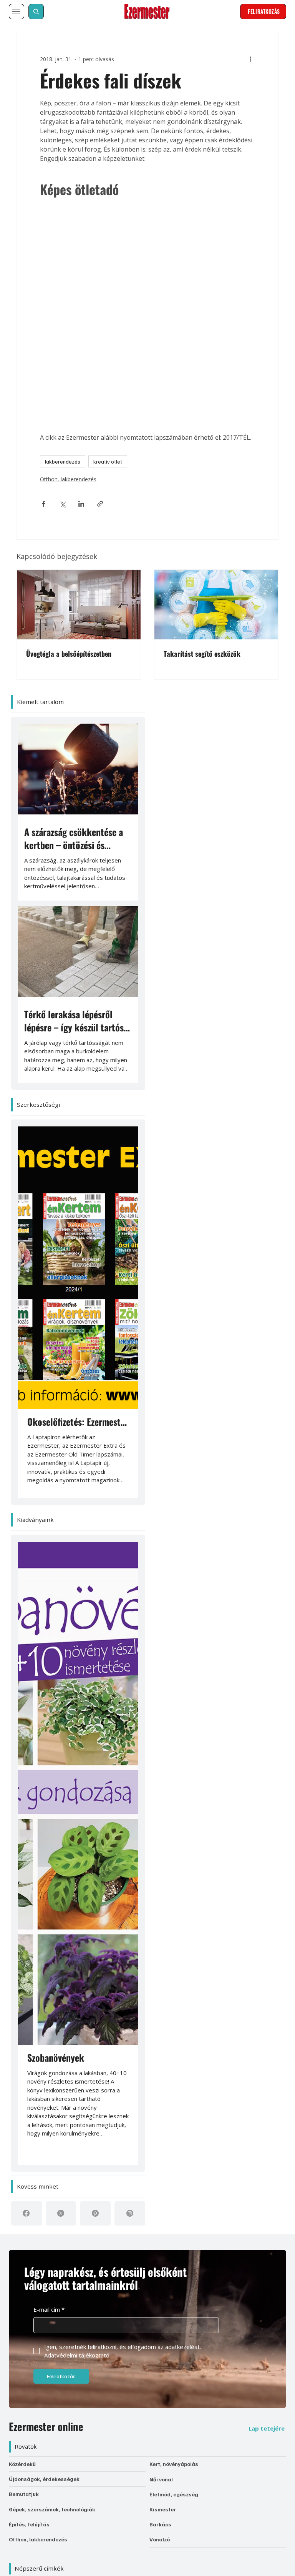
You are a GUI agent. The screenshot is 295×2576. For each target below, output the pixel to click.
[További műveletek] (267, 48)
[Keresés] (36, 12)
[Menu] (17, 12)
